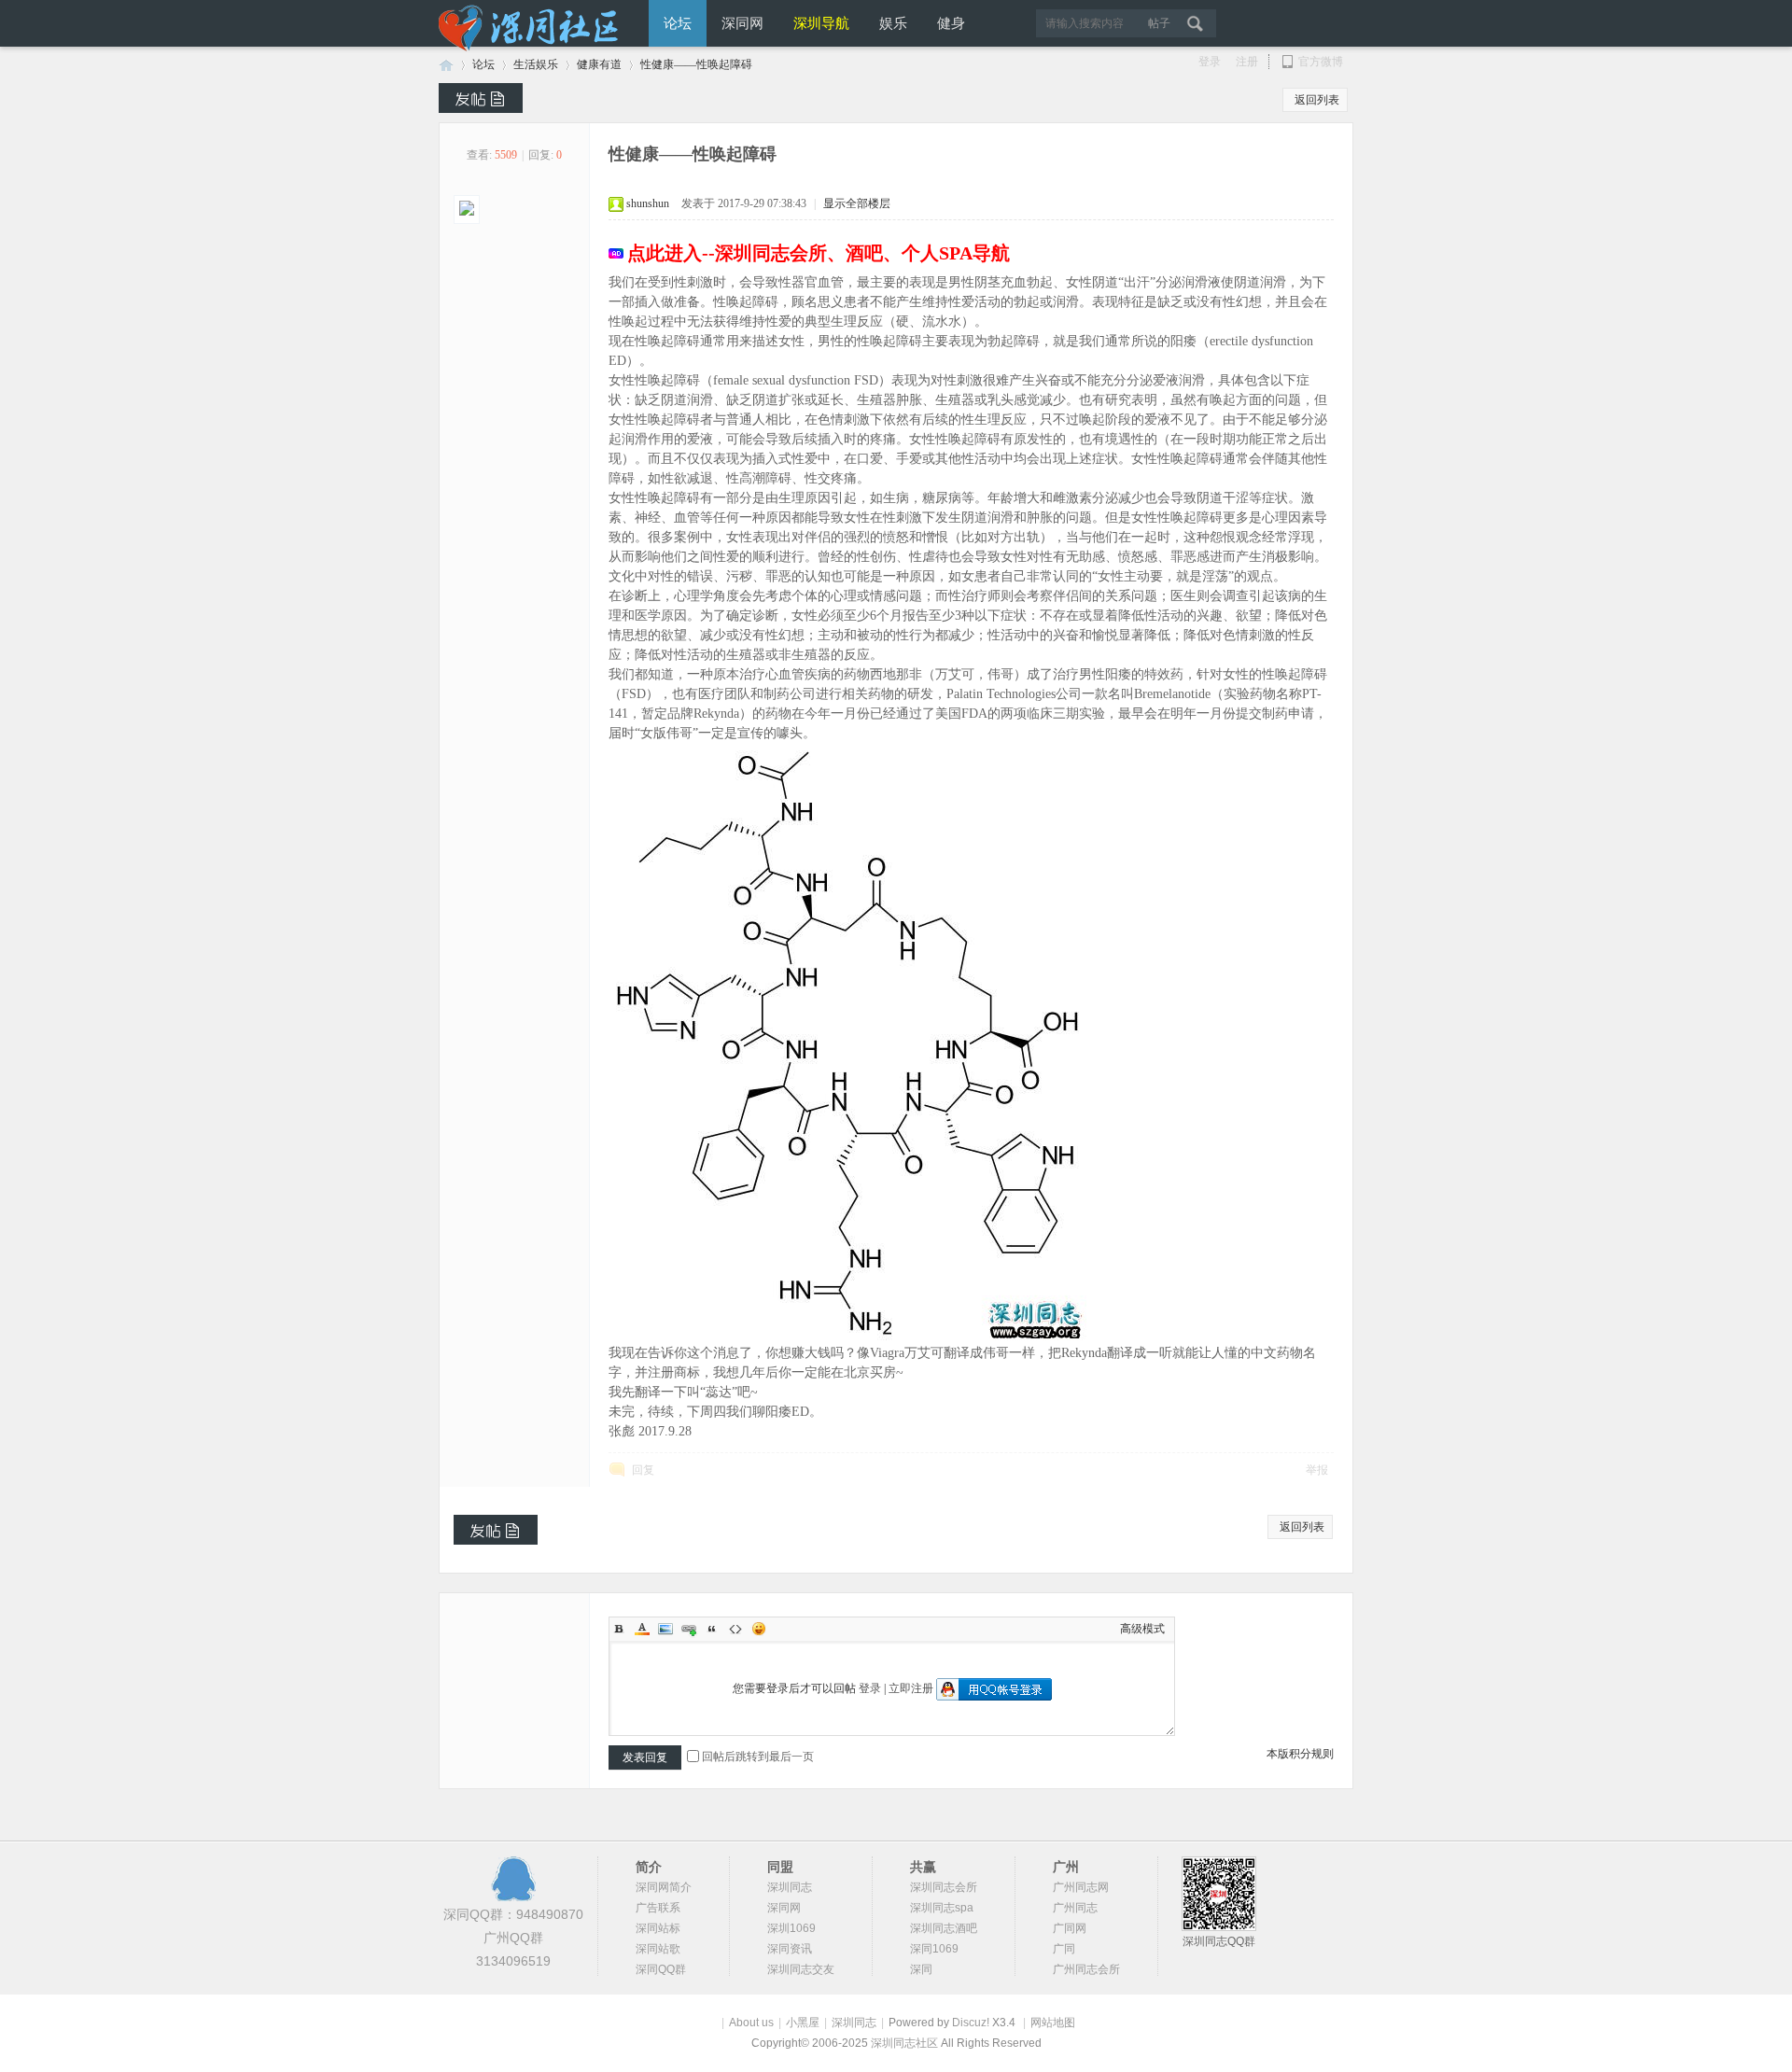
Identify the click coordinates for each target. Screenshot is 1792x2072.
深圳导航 (821, 23)
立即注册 (911, 1688)
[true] (1201, 23)
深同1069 (934, 1949)
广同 (1064, 1949)
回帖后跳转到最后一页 (758, 1757)
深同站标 (658, 1928)
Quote (712, 1629)
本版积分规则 (1300, 1754)
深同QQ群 (661, 1969)
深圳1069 (791, 1928)
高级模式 (1142, 1629)
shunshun (648, 203)
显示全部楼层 (857, 203)
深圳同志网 (446, 65)
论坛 (678, 23)
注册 (1247, 62)
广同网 (1070, 1928)
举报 (1317, 1470)
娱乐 (893, 23)
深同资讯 (790, 1949)
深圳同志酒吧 (944, 1928)
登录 (1210, 62)
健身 (951, 23)
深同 (921, 1969)
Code (735, 1629)
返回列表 (1317, 100)
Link (689, 1629)
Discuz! (971, 2023)
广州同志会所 (1086, 1969)
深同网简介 (664, 1887)
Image (665, 1629)
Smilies (759, 1629)
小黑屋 (803, 2023)
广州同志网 (1081, 1887)
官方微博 (1321, 62)
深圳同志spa (942, 1908)
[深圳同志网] (532, 48)
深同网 (742, 23)
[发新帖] (481, 98)
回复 (643, 1470)
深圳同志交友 (801, 1969)
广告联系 (658, 1908)
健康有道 (599, 64)
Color (642, 1629)
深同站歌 (658, 1949)
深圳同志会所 (944, 1887)
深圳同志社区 (906, 2043)
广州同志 (1075, 1908)
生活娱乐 (536, 64)
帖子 (1159, 23)
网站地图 (1053, 2023)
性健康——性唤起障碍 (696, 64)
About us (751, 2023)
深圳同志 (790, 1887)
